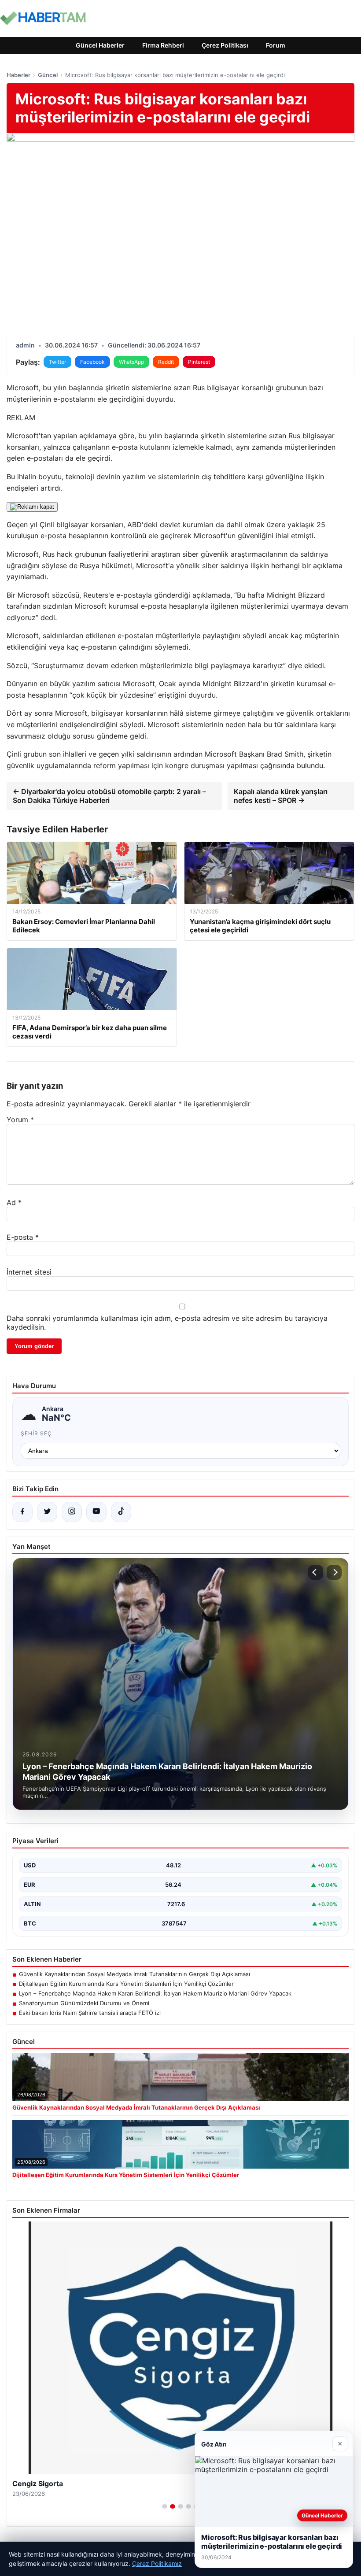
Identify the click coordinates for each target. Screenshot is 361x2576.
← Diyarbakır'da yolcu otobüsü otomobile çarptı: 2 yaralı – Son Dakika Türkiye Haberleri (109, 796)
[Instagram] (72, 1512)
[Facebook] (22, 1512)
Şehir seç (36, 1433)
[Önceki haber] (316, 1572)
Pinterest (199, 362)
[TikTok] (121, 1512)
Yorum (20, 1120)
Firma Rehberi (163, 45)
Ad (14, 1202)
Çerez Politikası (225, 45)
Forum (276, 45)
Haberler (18, 75)
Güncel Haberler (100, 45)
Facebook (92, 362)
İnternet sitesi (29, 1272)
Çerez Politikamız (157, 2563)
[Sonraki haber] (334, 1572)
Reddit (166, 362)
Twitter (57, 362)
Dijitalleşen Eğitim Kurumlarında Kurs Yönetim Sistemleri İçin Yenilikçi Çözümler (126, 1984)
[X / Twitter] (47, 1512)
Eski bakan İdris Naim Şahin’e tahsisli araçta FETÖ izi (90, 2013)
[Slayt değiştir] (165, 2506)
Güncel (48, 75)
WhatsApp (131, 362)
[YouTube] (96, 1512)
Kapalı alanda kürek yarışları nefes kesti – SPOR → (281, 796)
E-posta (23, 1237)
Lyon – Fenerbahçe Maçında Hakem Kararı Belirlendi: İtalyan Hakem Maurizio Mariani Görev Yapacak (155, 1993)
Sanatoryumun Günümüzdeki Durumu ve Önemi (84, 2003)
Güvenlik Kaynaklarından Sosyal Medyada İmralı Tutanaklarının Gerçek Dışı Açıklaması (134, 1974)
